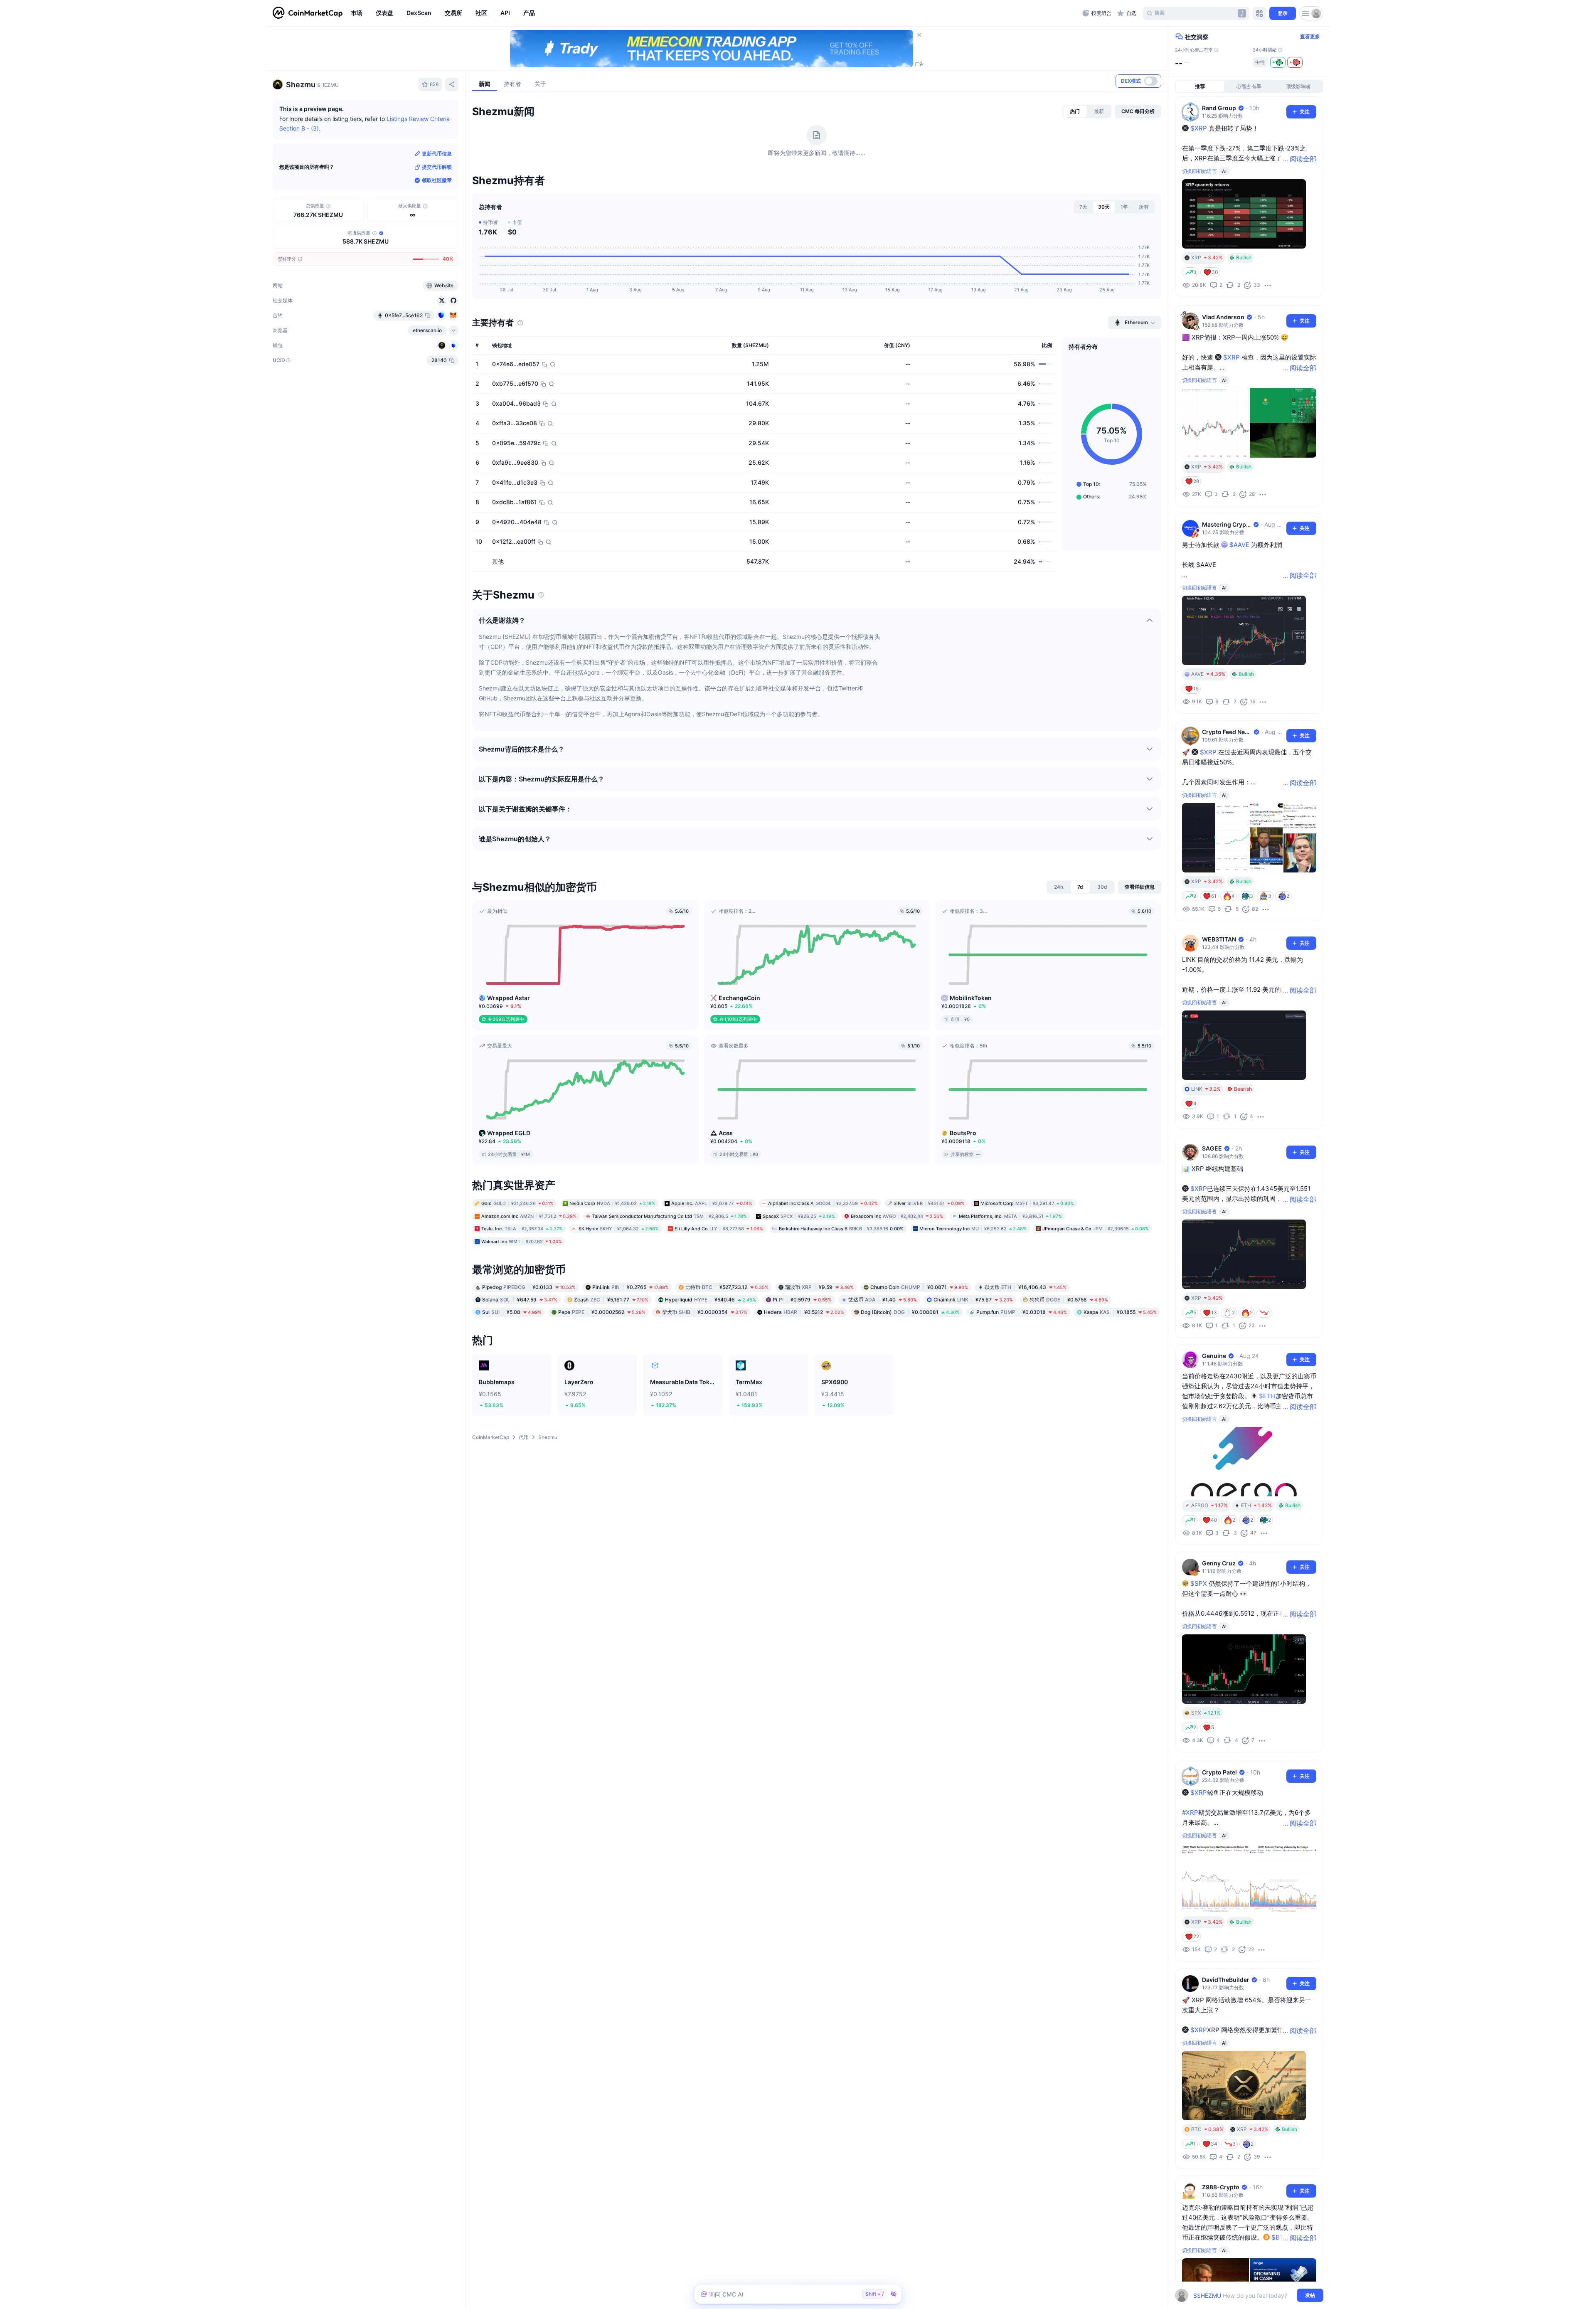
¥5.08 (512, 1312)
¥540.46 (711, 1300)
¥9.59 (819, 1287)
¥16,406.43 (1026, 1287)
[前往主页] (308, 13)
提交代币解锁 (437, 167)
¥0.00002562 (602, 1312)
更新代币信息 (437, 154)
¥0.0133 (529, 1287)
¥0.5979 (802, 1300)
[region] (714, 13)
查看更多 (1310, 36)
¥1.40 (883, 1300)
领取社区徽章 (437, 180)
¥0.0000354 (705, 1312)
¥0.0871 (919, 1287)
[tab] (1075, 111)
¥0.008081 (910, 1312)
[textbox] (1243, 2295)
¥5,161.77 (611, 1300)
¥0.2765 (631, 1287)
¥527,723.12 (727, 1287)
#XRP (1190, 1812)
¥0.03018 (1022, 1312)
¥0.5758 (1069, 1300)
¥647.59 (520, 1300)
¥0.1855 (1120, 1312)
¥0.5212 (804, 1312)
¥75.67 (973, 1300)
